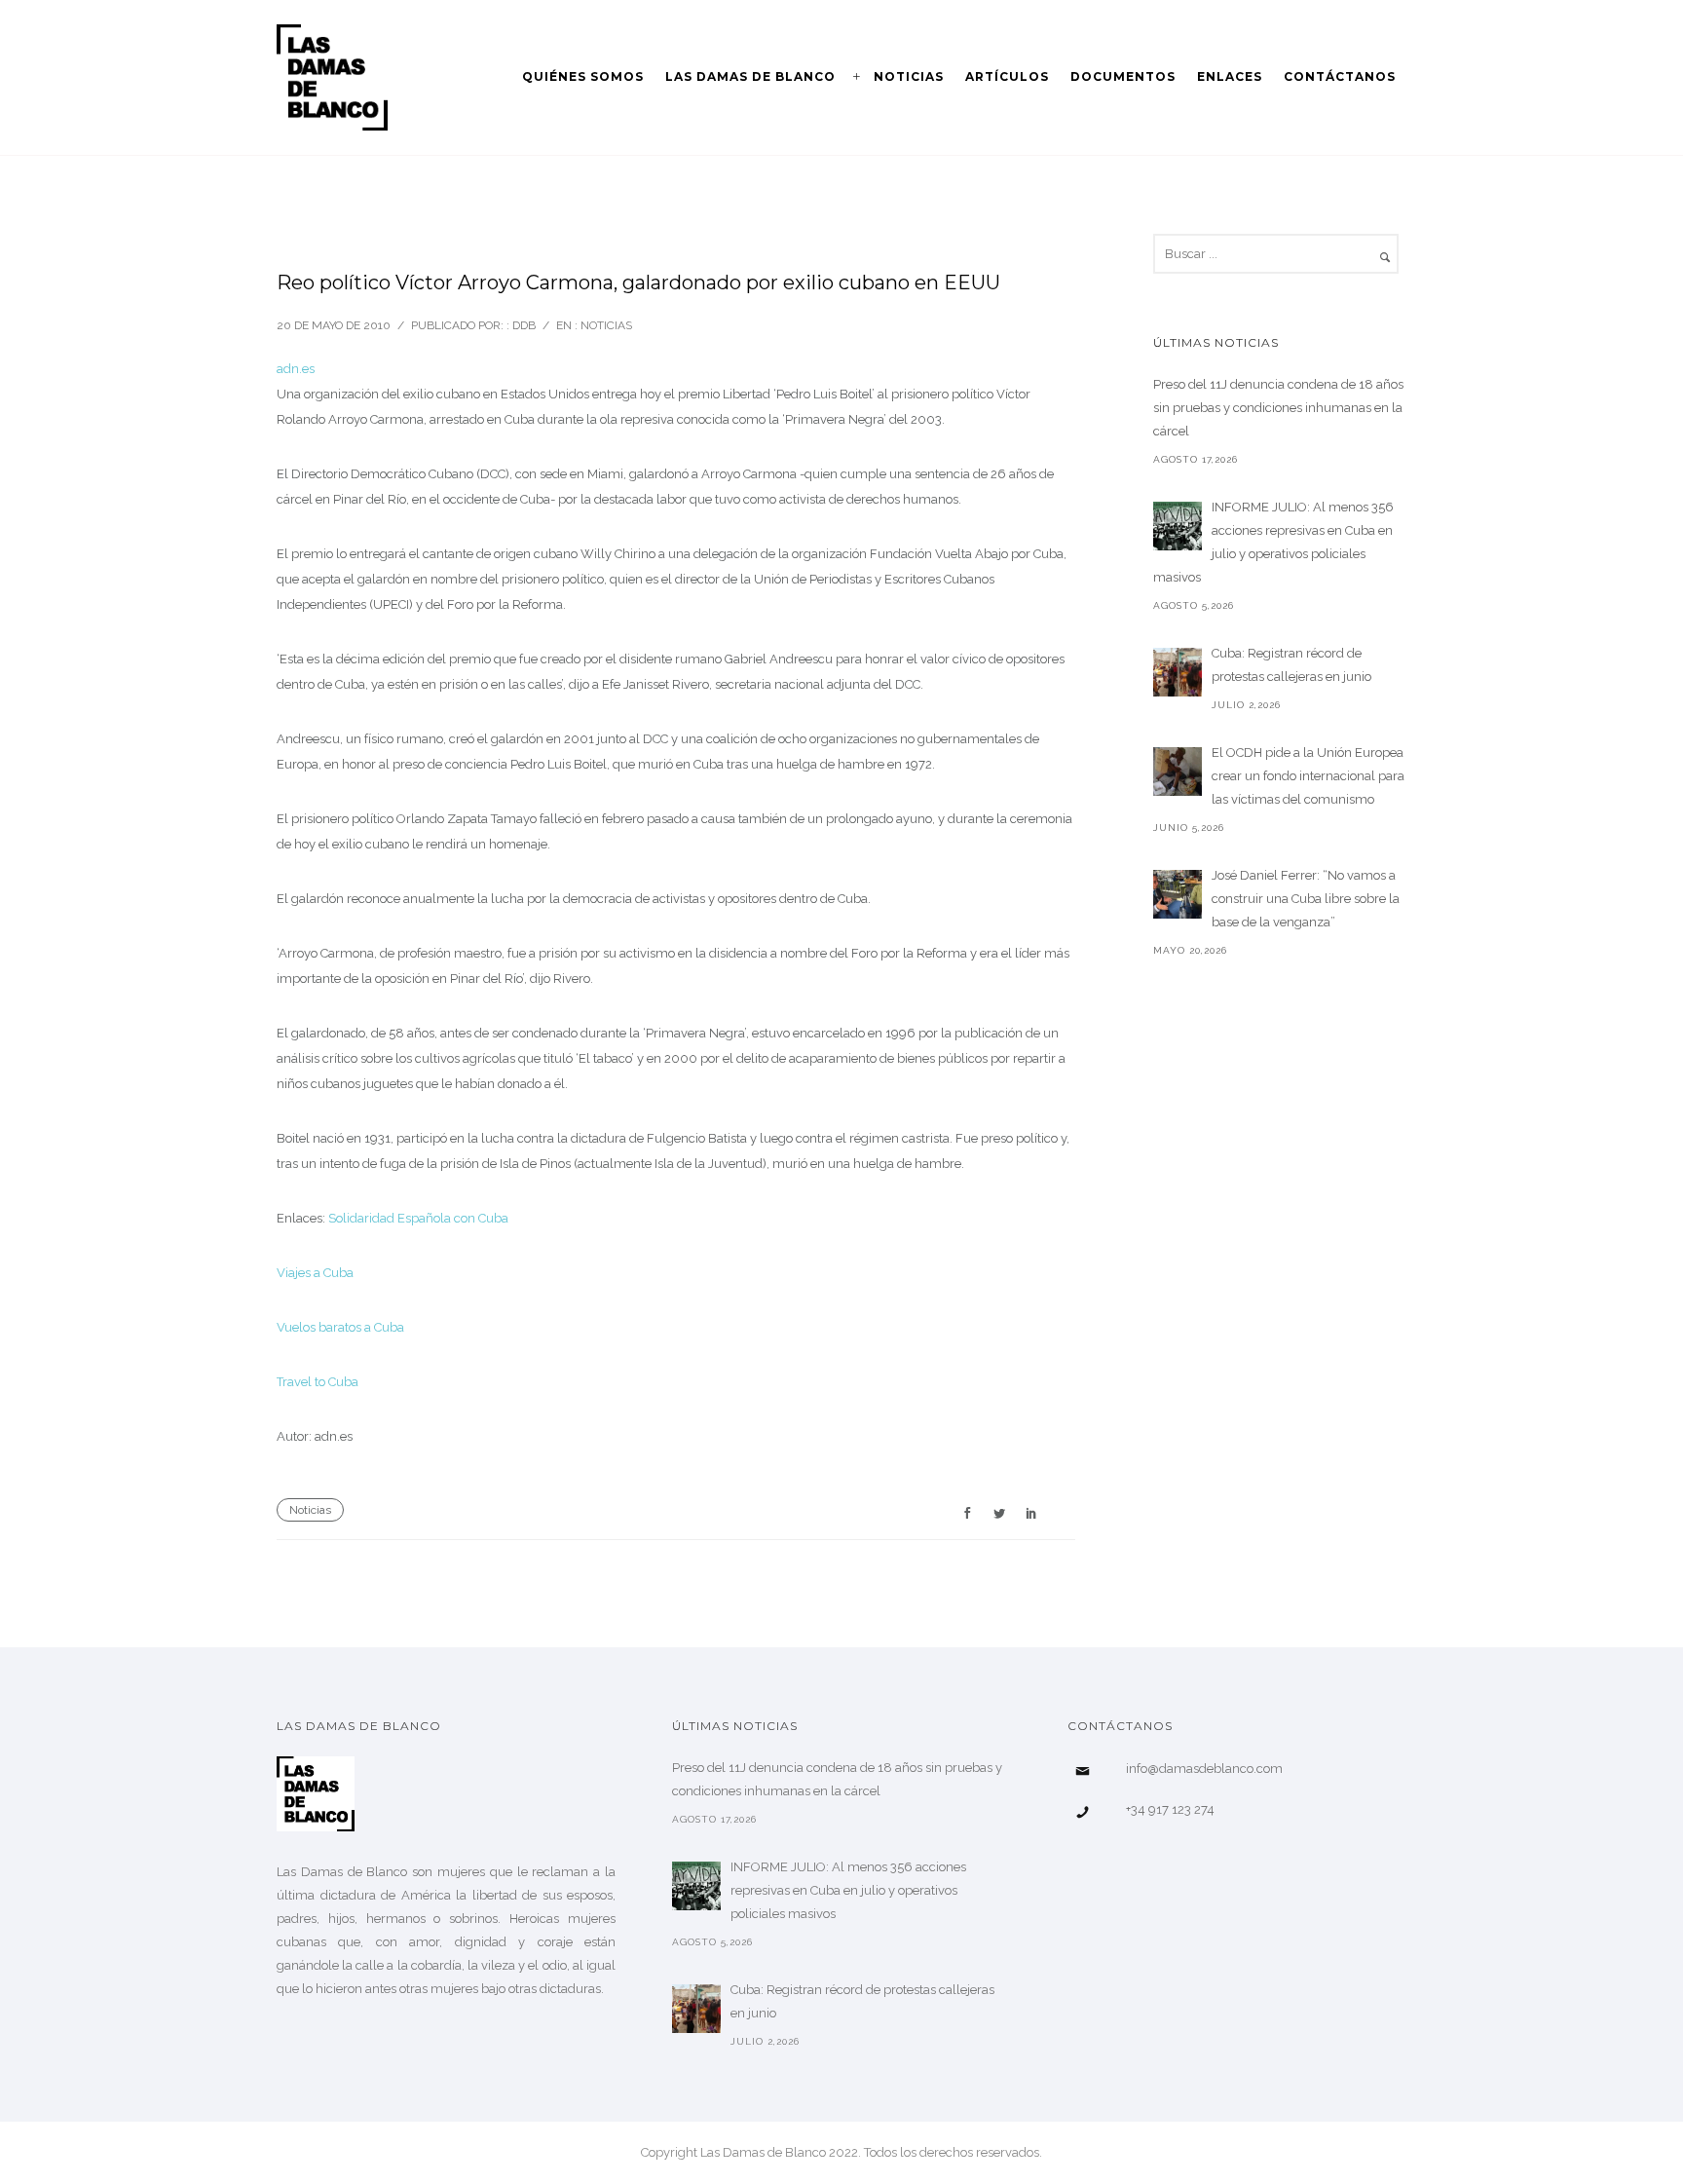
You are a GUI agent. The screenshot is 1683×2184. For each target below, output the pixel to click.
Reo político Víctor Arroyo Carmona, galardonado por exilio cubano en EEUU (638, 282)
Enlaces (1230, 76)
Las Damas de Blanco (750, 76)
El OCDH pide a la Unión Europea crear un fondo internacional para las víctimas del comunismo (1308, 776)
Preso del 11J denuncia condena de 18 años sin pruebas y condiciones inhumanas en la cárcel (1278, 408)
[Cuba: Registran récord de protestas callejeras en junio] (1178, 672)
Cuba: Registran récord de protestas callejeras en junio (1291, 665)
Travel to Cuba (318, 1382)
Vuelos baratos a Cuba (340, 1327)
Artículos (1007, 76)
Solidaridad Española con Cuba (418, 1218)
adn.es (296, 369)
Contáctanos (1340, 76)
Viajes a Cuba (315, 1273)
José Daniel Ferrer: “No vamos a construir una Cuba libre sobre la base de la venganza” (1306, 899)
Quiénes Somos (583, 76)
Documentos (1123, 76)
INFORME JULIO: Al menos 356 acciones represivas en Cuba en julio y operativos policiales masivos (1273, 542)
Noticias (909, 76)
